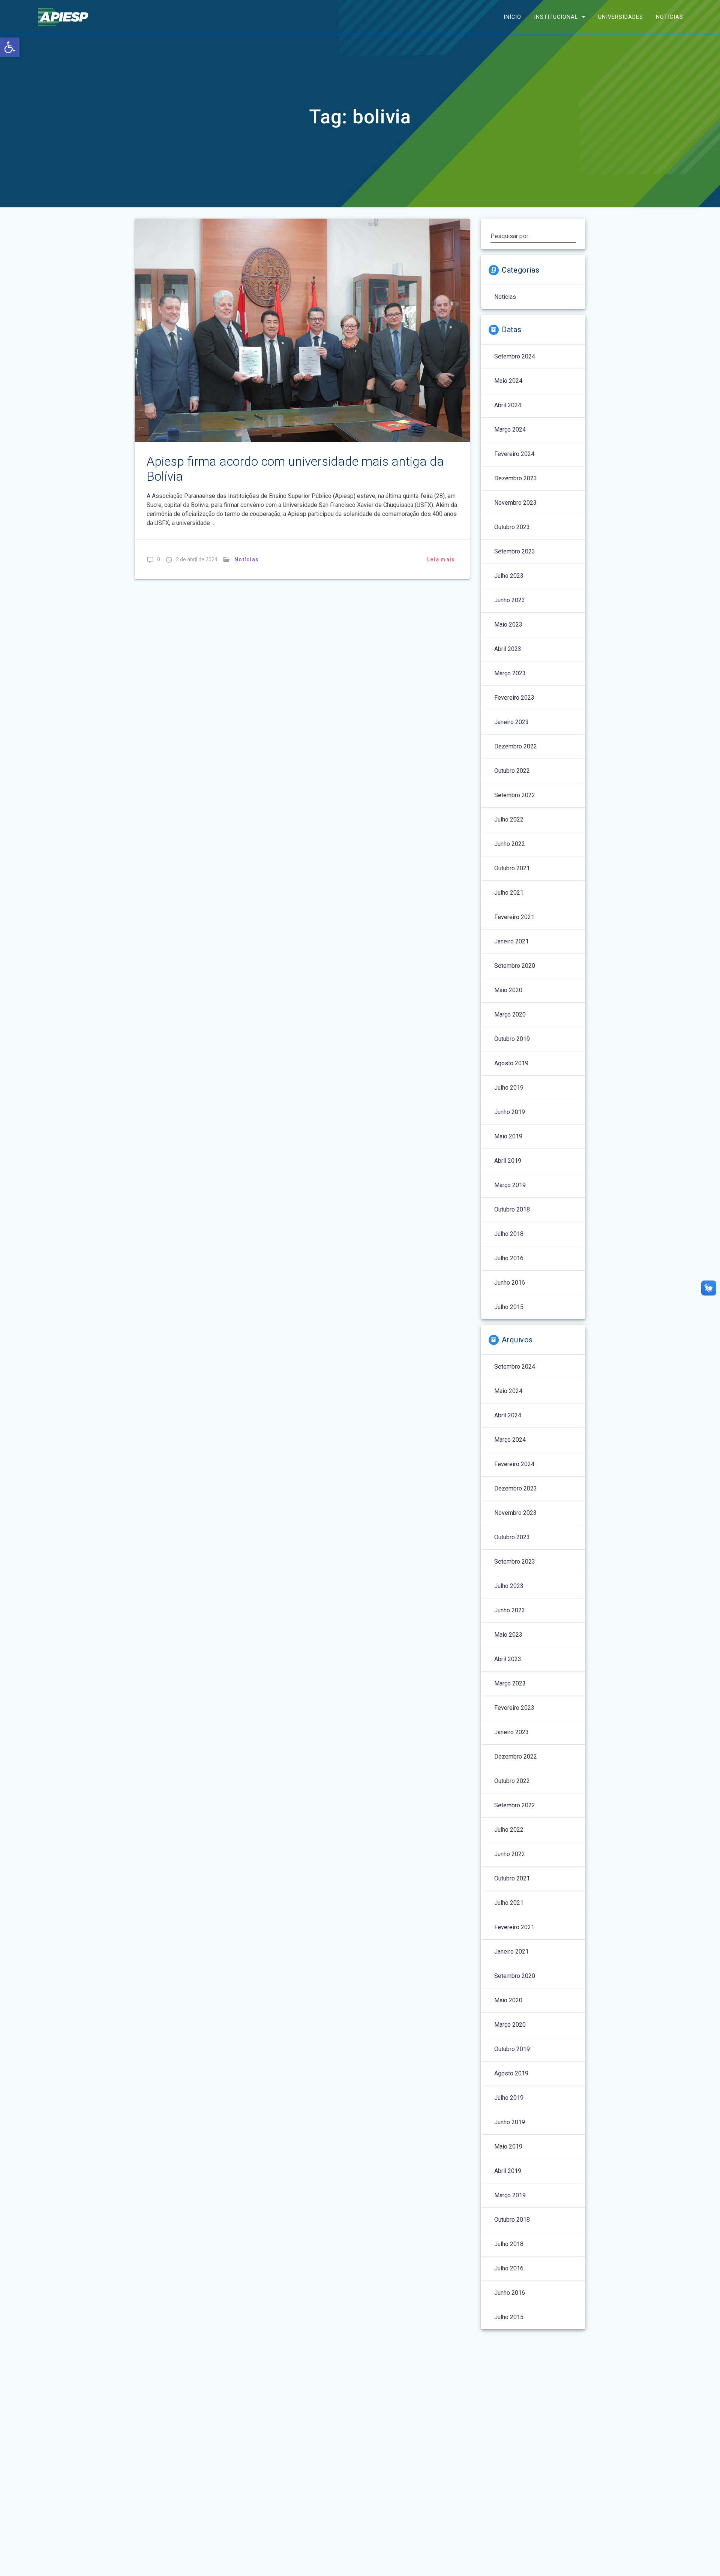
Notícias (670, 17)
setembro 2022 (515, 795)
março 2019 (510, 1185)
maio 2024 (508, 381)
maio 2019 (508, 1136)
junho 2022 (510, 844)
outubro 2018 (512, 1209)
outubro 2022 (512, 771)
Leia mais (441, 559)
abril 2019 (508, 1161)
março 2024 (510, 430)
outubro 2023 (512, 527)
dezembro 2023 (516, 478)
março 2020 (510, 1014)
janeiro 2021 (511, 941)
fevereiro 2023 (514, 698)
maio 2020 (508, 990)
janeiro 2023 (511, 722)
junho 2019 (510, 1112)
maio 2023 (508, 625)
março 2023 (510, 673)
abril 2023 (508, 649)
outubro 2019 (512, 1039)
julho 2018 (509, 1234)
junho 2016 (510, 1283)
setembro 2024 (515, 356)
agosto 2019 (511, 1063)
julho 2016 (509, 1258)
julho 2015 (509, 1307)
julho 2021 (509, 893)
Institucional (556, 17)
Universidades (621, 17)
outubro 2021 (512, 868)
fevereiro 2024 (514, 454)
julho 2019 (509, 1088)
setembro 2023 (515, 551)
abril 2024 (508, 405)
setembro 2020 (515, 966)
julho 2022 (509, 819)
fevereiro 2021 (514, 917)
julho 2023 (509, 576)
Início (512, 17)
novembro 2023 (515, 503)
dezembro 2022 (516, 746)
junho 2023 (510, 600)
